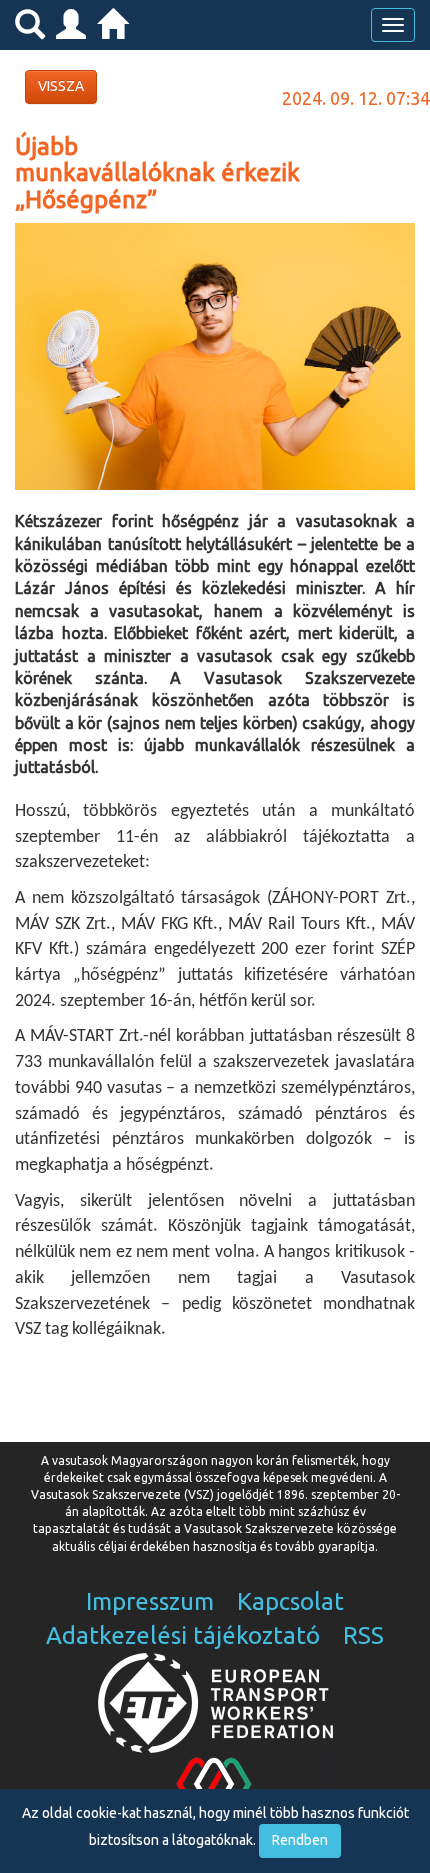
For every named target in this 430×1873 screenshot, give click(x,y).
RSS (363, 1635)
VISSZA (61, 86)
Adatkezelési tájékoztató (183, 1635)
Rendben (300, 1840)
